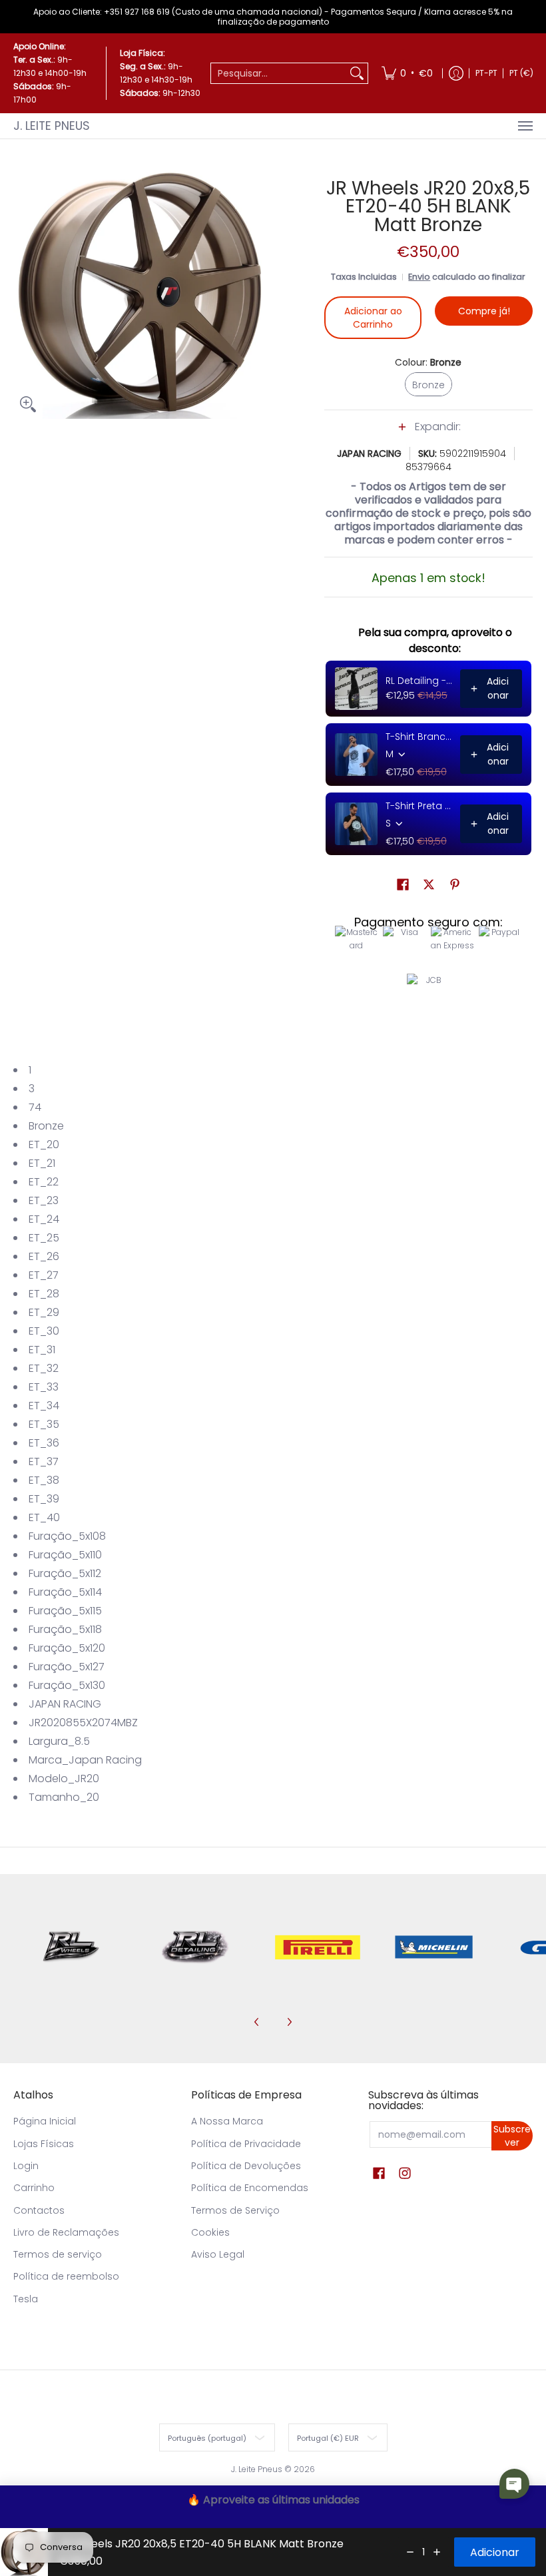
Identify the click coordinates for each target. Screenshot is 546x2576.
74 (35, 1107)
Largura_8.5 (59, 1741)
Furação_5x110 (65, 1555)
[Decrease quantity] (410, 2552)
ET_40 (44, 1517)
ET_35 (44, 1424)
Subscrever (512, 2136)
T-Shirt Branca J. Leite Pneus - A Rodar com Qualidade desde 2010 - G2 (419, 737)
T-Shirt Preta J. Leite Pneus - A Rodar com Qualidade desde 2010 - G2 (419, 806)
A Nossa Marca (227, 2121)
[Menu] (525, 126)
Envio (419, 277)
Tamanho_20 (64, 1797)
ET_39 (44, 1499)
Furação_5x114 (65, 1592)
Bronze (46, 1126)
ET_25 (44, 1238)
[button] (428, 434)
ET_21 (42, 1163)
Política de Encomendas (250, 2188)
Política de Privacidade (246, 2144)
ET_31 (42, 1350)
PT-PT (486, 73)
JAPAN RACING (369, 454)
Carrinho (34, 2188)
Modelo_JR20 (64, 1778)
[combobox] (279, 73)
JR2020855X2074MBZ (83, 1723)
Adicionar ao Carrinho (373, 318)
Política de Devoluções (246, 2166)
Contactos (39, 2210)
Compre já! (484, 311)
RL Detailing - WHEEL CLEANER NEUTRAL (419, 681)
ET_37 (44, 1461)
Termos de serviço (58, 2254)
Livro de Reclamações (66, 2232)
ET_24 (44, 1219)
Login (26, 2166)
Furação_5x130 (67, 1685)
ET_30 (44, 1331)
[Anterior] (257, 2022)
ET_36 (44, 1443)
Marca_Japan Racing (85, 1760)
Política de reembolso (66, 2276)
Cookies (210, 2232)
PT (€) (521, 73)
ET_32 (44, 1368)
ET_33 (44, 1387)
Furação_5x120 (67, 1648)
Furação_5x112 (65, 1573)
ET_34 (44, 1406)
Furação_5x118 (65, 1629)
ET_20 (44, 1144)
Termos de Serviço (235, 2210)
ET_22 (44, 1182)
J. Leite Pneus (52, 126)
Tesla (26, 2299)
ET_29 (44, 1312)
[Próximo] (289, 2022)
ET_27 (44, 1275)
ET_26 (44, 1256)
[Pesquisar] (357, 73)
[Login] (456, 73)
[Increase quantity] (437, 2552)
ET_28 (44, 1294)
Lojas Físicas (44, 2144)
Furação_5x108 (67, 1536)
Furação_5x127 (67, 1667)
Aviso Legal (218, 2254)
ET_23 (44, 1200)
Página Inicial (45, 2121)
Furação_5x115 (65, 1611)
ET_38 (44, 1480)
